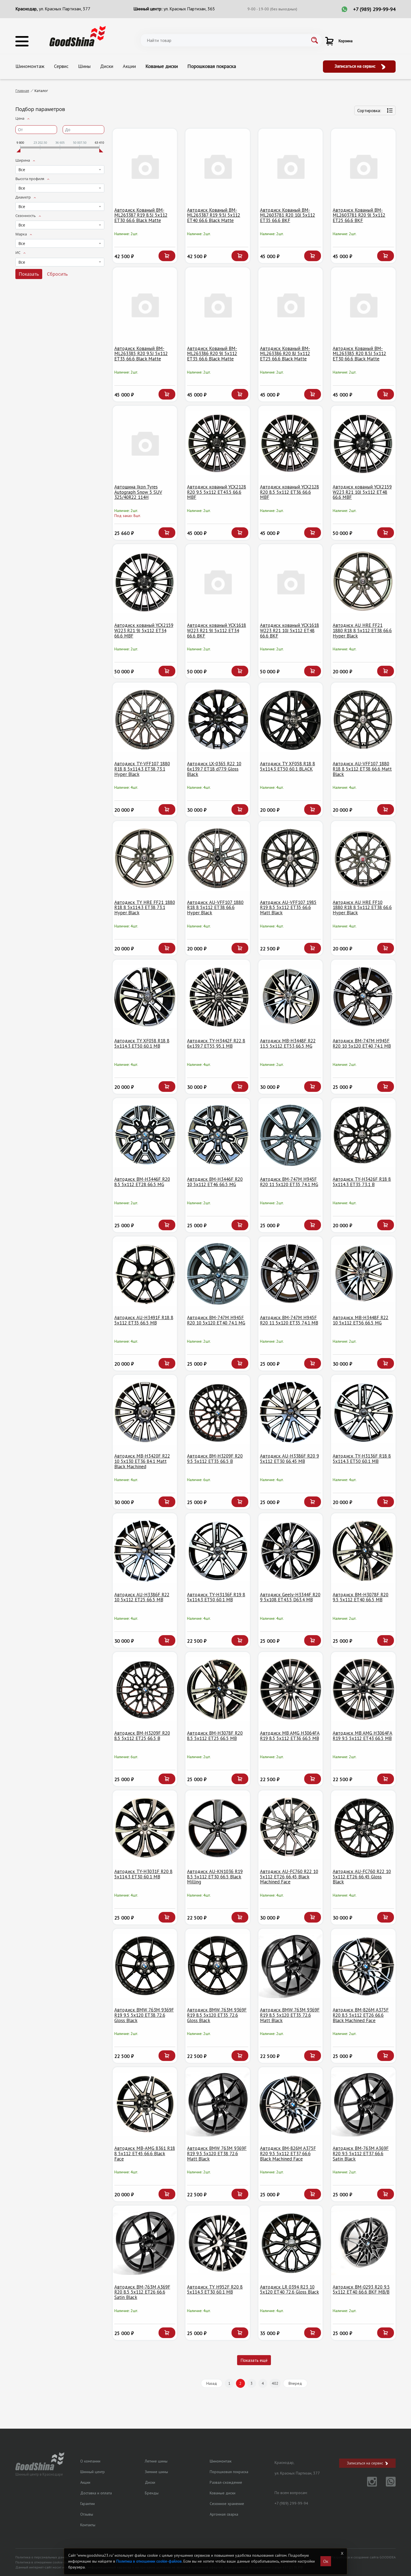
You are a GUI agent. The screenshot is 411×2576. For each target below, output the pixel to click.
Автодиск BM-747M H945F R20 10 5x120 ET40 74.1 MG (216, 1320)
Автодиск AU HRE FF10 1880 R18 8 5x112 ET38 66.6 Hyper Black (362, 907)
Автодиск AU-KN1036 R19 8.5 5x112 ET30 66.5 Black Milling (215, 1877)
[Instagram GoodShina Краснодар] (369, 2485)
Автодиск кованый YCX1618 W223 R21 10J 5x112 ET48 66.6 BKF (290, 630)
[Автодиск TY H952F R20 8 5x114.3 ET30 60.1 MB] (218, 2243)
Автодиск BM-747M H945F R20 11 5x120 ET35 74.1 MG (289, 1182)
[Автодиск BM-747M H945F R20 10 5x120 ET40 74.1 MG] (218, 1274)
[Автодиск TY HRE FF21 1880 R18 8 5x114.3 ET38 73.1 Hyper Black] (145, 858)
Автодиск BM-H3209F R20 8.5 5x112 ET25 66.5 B (142, 1736)
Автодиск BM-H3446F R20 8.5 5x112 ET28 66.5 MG (142, 1182)
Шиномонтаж (30, 66)
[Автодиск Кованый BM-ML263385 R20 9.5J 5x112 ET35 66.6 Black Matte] (145, 305)
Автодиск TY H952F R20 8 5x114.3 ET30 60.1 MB (215, 2290)
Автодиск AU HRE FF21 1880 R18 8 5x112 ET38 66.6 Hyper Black (362, 630)
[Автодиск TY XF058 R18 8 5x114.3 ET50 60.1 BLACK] (291, 720)
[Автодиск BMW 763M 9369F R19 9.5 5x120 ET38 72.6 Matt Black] (218, 2104)
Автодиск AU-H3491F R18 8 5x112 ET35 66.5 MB (144, 1320)
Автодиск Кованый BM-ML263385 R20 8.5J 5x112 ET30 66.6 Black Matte (359, 354)
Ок (326, 2561)
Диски (107, 66)
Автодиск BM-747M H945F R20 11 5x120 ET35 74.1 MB (289, 1320)
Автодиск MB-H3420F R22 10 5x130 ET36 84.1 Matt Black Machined (142, 1461)
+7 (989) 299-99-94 (374, 9)
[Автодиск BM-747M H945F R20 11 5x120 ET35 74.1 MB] (291, 1274)
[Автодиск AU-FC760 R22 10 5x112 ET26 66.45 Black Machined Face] (291, 1828)
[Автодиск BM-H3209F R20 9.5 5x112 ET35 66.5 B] (218, 1412)
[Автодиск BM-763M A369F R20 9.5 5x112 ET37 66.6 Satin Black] (363, 2104)
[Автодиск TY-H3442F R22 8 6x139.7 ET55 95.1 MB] (218, 997)
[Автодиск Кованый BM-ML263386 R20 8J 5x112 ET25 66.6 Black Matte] (291, 305)
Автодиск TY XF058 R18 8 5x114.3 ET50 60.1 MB (142, 1043)
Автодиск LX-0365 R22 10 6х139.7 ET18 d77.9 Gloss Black (214, 769)
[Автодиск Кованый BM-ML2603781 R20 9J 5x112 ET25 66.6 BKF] (363, 166)
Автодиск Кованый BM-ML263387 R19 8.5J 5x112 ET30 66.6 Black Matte (141, 215)
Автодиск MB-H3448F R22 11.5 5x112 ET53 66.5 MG (288, 1043)
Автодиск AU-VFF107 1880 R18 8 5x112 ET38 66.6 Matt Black (362, 769)
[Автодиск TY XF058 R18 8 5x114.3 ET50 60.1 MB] (145, 997)
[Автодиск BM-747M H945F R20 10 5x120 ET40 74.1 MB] (363, 997)
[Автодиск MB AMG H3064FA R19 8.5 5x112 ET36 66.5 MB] (291, 1689)
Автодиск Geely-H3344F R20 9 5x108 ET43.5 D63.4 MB (290, 1597)
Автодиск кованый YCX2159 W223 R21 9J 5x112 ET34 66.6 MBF (144, 630)
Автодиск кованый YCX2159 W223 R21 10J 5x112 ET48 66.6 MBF (362, 492)
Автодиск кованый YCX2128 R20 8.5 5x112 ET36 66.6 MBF (290, 492)
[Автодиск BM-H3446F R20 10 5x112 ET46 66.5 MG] (218, 1135)
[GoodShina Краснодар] (78, 36)
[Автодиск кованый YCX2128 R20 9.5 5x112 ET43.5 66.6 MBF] (218, 443)
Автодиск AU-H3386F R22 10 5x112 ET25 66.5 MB (142, 1597)
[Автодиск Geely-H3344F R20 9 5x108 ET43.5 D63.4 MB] (291, 1551)
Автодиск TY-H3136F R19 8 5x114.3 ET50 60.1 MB (216, 1597)
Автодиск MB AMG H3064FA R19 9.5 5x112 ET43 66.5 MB (362, 1736)
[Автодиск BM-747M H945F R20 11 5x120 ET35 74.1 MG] (291, 1135)
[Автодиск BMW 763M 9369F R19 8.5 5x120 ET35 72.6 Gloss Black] (218, 1966)
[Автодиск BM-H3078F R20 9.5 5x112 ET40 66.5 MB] (363, 1551)
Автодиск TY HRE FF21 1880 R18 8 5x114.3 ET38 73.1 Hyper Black (145, 907)
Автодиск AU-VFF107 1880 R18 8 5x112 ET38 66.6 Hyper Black (215, 907)
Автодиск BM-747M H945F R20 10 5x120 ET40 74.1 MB (362, 1043)
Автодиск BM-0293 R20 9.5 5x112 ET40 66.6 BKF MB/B (361, 2290)
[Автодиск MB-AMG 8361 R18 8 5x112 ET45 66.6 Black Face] (145, 2104)
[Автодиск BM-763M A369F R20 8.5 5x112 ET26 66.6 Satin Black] (145, 2243)
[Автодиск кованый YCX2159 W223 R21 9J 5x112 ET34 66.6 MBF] (145, 581)
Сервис (61, 66)
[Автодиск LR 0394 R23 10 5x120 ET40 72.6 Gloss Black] (291, 2243)
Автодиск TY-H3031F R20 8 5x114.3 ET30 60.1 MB (143, 1874)
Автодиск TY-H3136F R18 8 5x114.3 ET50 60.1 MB (362, 1459)
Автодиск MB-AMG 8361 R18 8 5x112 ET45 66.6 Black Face (145, 2153)
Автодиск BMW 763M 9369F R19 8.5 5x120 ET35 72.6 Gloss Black (217, 2015)
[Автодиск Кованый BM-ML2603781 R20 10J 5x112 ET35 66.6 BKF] (291, 166)
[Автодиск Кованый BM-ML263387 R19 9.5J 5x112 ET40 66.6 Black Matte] (218, 166)
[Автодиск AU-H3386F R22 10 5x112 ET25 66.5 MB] (145, 1551)
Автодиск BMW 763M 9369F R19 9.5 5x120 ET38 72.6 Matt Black (217, 2153)
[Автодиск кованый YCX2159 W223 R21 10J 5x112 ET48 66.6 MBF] (363, 443)
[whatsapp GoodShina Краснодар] (387, 2485)
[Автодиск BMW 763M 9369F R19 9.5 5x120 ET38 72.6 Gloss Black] (145, 1966)
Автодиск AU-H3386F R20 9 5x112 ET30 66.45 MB (290, 1459)
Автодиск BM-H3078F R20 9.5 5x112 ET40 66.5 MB (361, 1597)
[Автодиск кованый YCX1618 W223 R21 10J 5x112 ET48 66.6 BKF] (291, 581)
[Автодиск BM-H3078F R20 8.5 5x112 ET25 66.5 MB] (218, 1689)
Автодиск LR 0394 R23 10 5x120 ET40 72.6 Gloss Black (290, 2290)
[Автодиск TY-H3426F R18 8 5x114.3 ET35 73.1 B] (363, 1135)
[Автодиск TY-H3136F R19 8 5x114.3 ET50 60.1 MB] (218, 1551)
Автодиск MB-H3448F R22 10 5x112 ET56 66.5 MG (361, 1320)
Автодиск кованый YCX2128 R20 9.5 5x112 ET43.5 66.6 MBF (217, 492)
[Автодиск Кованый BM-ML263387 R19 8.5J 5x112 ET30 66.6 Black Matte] (145, 166)
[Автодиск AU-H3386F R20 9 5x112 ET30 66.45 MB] (291, 1412)
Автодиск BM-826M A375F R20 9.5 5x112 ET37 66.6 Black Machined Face (288, 2153)
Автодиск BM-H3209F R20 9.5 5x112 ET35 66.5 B (215, 1459)
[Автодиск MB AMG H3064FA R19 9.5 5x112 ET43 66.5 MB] (363, 1689)
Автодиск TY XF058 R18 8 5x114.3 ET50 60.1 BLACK (288, 766)
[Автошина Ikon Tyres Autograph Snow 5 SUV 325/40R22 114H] (145, 443)
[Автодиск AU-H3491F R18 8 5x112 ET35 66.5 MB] (145, 1274)
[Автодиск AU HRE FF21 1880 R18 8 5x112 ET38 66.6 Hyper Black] (363, 581)
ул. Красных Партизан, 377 (65, 9)
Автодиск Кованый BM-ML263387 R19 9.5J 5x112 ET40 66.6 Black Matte (214, 215)
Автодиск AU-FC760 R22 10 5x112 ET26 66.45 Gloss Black (362, 1877)
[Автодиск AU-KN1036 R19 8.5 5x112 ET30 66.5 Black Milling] (218, 1828)
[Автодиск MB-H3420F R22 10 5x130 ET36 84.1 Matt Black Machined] (145, 1412)
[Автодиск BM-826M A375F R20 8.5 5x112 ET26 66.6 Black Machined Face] (363, 1966)
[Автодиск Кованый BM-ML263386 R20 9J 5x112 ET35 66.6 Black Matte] (218, 305)
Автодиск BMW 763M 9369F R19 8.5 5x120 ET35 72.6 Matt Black (290, 2015)
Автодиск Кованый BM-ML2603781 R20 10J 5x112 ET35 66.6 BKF (288, 215)
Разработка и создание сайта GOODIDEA (363, 2557)
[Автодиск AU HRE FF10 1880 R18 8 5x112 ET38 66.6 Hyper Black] (363, 858)
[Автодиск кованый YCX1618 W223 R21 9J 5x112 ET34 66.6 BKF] (218, 581)
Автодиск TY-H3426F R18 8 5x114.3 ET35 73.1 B (362, 1182)
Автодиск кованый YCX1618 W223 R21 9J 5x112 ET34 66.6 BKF (217, 630)
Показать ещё (254, 2360)
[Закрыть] (342, 2553)
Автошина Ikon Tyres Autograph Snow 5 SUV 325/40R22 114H (138, 492)
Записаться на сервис (356, 66)
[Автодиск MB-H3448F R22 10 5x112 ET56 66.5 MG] (363, 1274)
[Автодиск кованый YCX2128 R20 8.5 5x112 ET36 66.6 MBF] (291, 443)
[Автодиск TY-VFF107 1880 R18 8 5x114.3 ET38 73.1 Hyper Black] (145, 720)
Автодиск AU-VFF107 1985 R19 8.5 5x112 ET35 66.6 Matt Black (288, 907)
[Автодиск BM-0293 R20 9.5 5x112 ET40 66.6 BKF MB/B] (363, 2243)
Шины (84, 66)
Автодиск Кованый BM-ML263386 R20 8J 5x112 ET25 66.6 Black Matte (285, 354)
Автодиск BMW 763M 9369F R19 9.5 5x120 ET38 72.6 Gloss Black (144, 2015)
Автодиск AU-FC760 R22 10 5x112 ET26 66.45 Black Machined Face (289, 1877)
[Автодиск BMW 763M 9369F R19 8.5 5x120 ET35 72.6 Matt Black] (291, 1966)
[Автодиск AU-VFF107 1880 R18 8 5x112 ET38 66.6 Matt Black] (363, 720)
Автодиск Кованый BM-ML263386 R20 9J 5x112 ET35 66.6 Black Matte (212, 354)
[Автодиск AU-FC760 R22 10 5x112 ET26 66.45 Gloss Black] (363, 1828)
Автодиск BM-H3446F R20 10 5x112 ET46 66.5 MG (215, 1182)
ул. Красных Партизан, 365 (189, 9)
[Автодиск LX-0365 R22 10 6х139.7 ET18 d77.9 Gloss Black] (218, 720)
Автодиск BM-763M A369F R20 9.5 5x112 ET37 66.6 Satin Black (361, 2153)
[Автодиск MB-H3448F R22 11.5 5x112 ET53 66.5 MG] (291, 997)
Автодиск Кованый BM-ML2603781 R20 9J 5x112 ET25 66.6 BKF (359, 215)
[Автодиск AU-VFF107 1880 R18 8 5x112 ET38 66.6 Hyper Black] (218, 858)
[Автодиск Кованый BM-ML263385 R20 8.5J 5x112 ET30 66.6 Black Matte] (363, 305)
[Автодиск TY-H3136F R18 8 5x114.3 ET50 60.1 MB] (363, 1412)
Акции (129, 66)
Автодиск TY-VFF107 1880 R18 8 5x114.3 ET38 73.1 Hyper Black (142, 769)
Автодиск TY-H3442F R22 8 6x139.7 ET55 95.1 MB (216, 1043)
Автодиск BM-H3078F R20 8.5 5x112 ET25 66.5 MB (215, 1736)
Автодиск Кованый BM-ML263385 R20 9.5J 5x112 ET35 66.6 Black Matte (141, 354)
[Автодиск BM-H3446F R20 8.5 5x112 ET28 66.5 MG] (145, 1135)
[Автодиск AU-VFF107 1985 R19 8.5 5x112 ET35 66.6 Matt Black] (291, 858)
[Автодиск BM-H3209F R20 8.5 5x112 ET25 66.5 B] (145, 1689)
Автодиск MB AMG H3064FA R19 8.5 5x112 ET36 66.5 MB (290, 1736)
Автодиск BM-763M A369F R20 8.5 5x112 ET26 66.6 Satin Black (142, 2292)
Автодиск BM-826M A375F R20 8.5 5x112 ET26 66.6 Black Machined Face (361, 2015)
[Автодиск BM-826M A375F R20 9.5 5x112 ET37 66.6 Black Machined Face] (291, 2104)
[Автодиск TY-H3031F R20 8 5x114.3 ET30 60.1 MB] (145, 1828)
